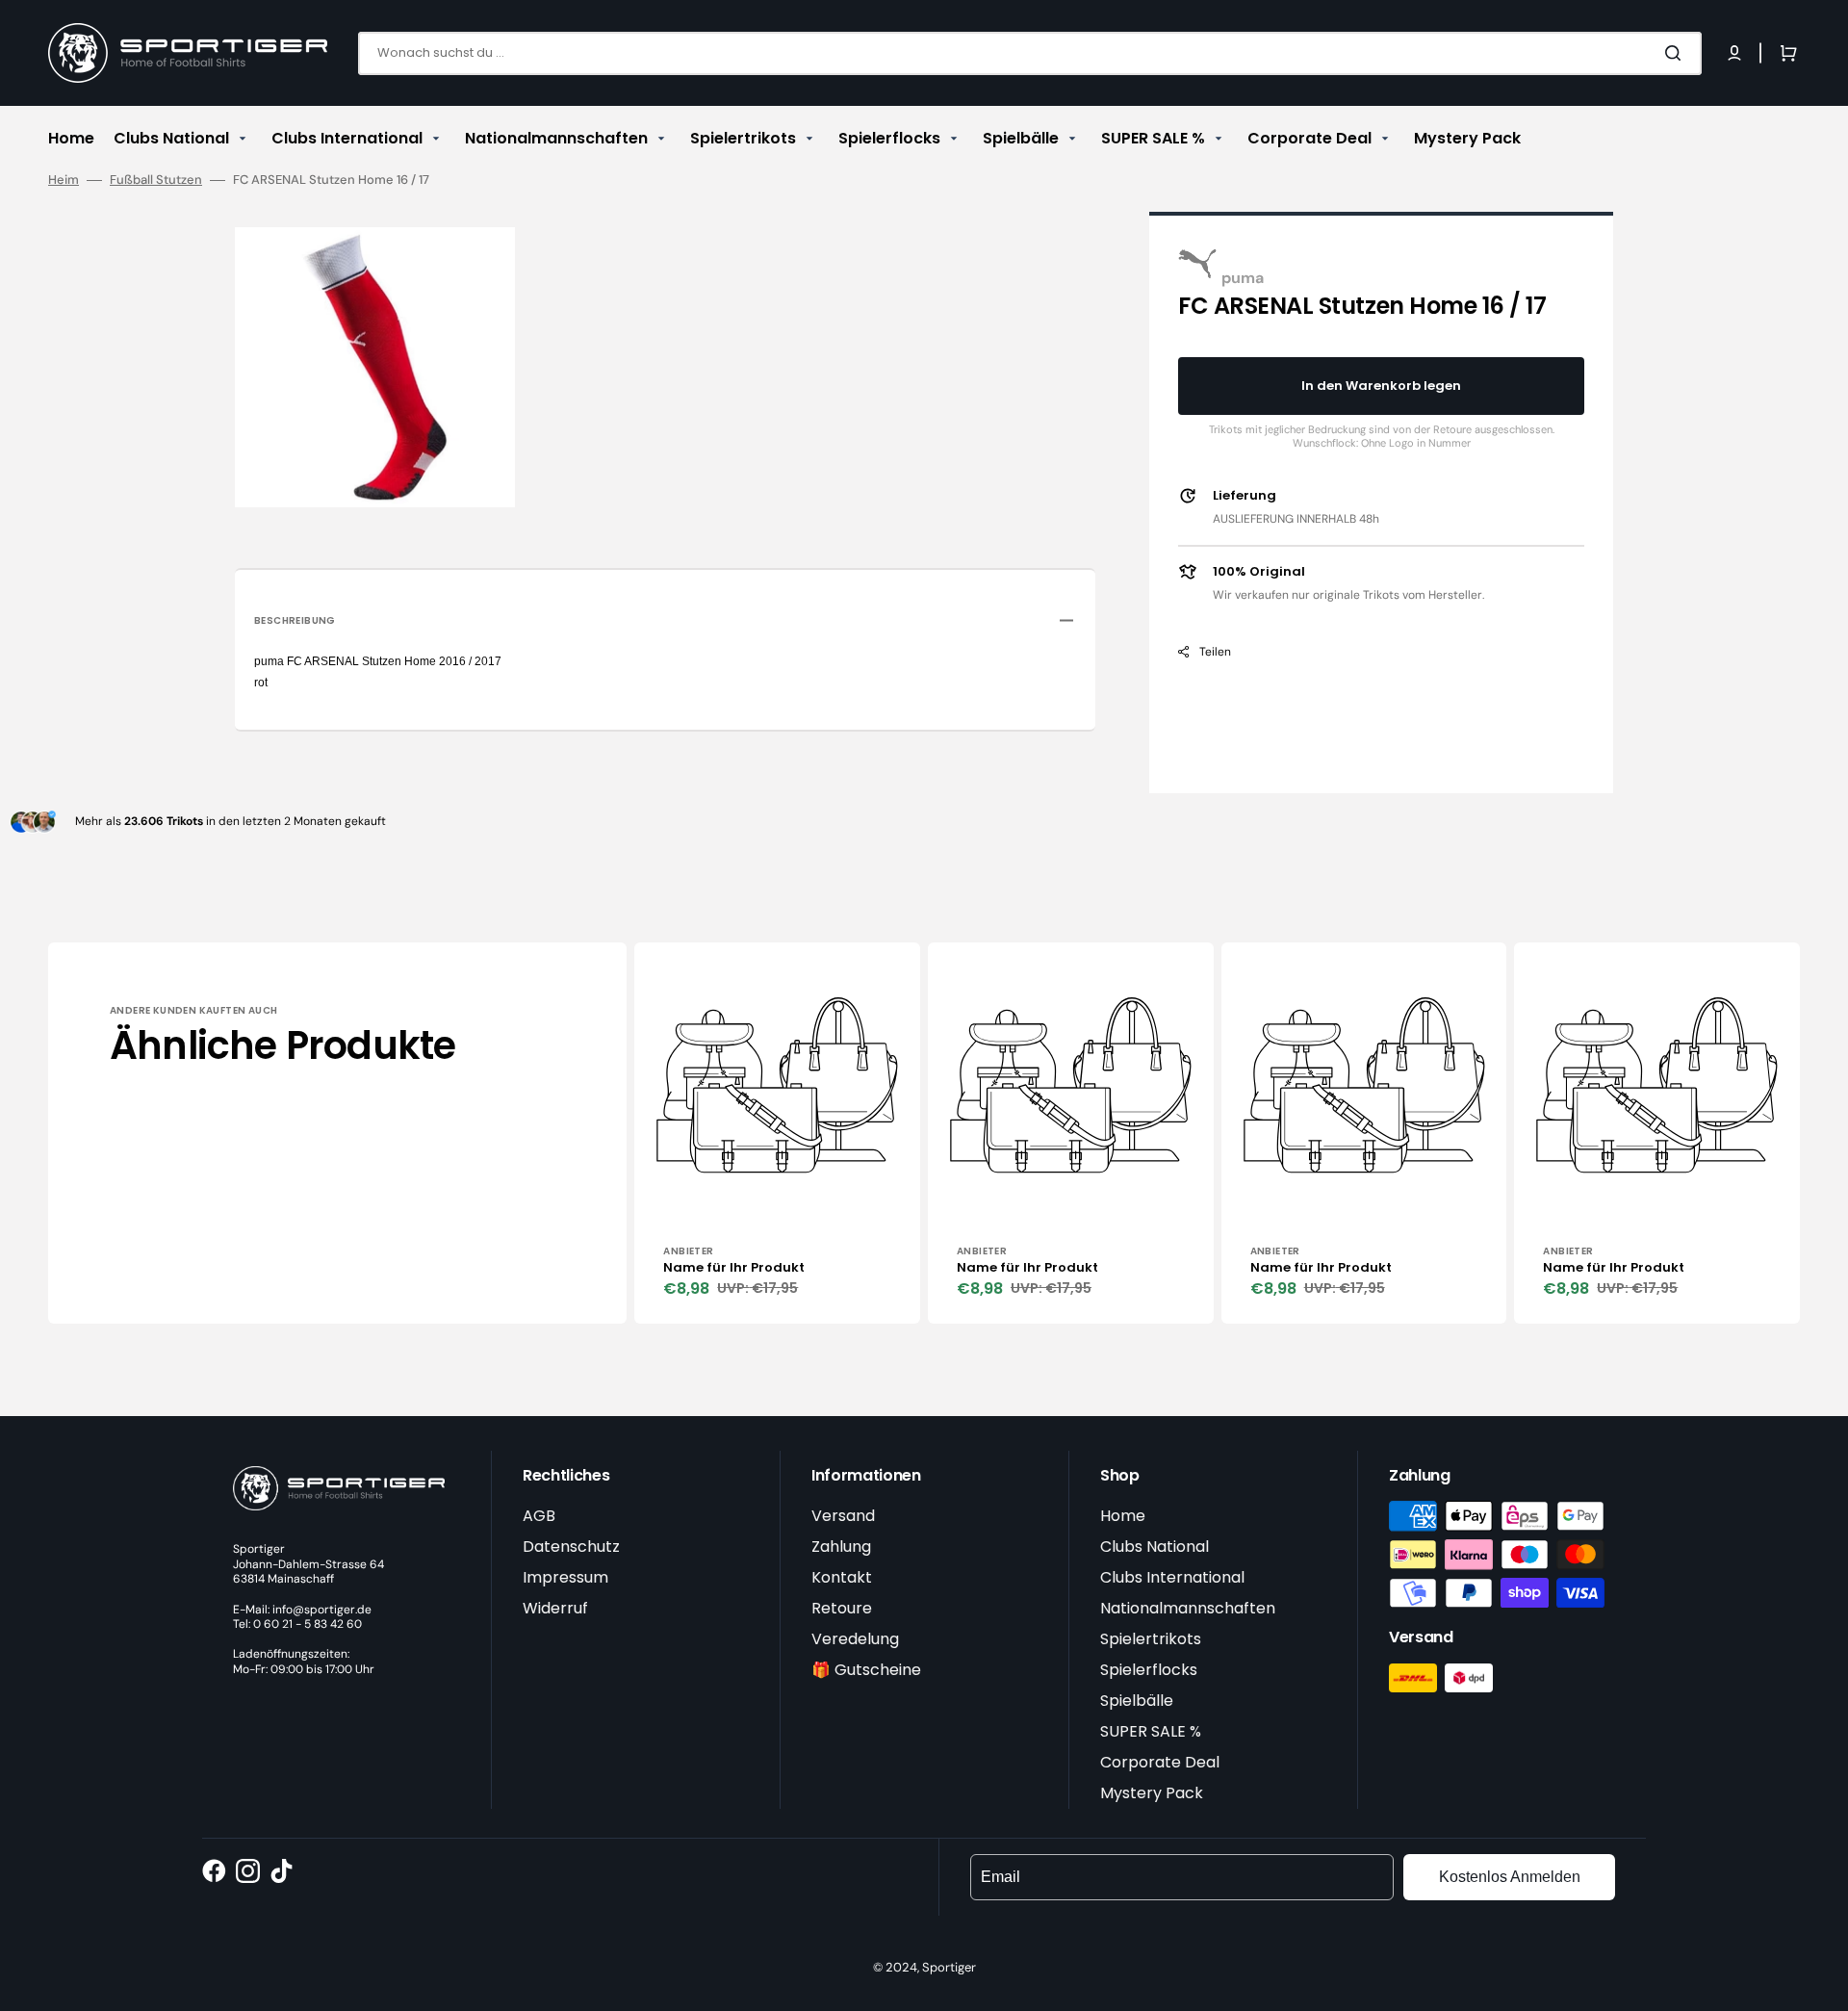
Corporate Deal (1160, 1762)
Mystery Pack (1152, 1793)
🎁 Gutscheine (866, 1670)
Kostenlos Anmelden (1510, 1877)
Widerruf (555, 1608)
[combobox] (1030, 53)
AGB (539, 1516)
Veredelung (855, 1639)
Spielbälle (1137, 1701)
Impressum (565, 1577)
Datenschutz (571, 1547)
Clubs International (1172, 1577)
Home (1123, 1516)
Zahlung (841, 1547)
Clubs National (1155, 1547)
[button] (1734, 53)
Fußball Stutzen (156, 180)
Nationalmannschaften (1188, 1608)
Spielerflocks (1149, 1670)
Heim (64, 180)
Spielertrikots (1151, 1639)
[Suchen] (1677, 53)
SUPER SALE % (1151, 1731)
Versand (843, 1516)
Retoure (842, 1608)
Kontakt (842, 1577)
